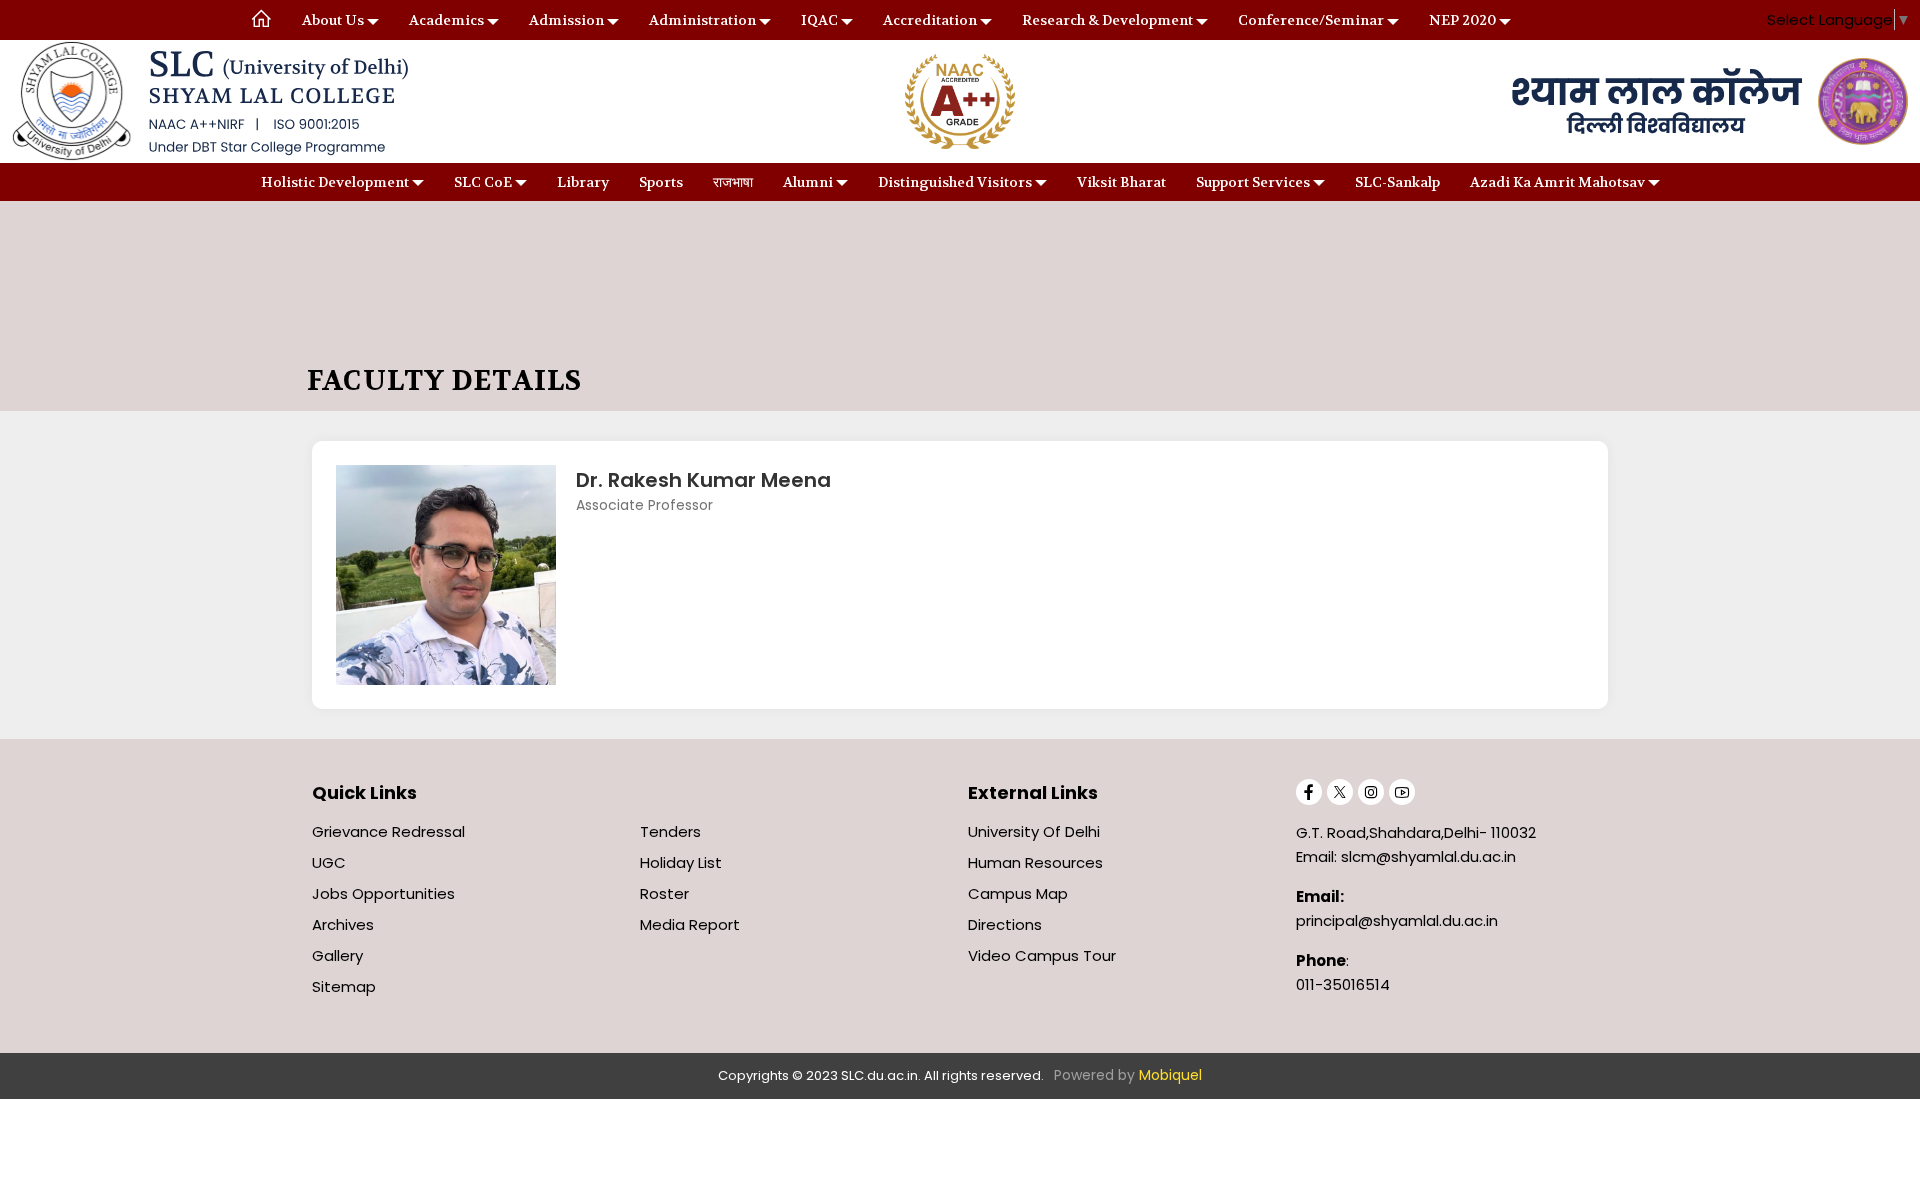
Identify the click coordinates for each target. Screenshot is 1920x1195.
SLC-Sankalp (1397, 182)
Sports (661, 182)
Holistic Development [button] (335, 182)
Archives (343, 924)
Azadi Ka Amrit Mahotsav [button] (1557, 182)
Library (583, 182)
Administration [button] (702, 20)
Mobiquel (1170, 1075)
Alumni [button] (808, 182)
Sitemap (344, 986)
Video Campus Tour (1042, 955)
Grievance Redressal (388, 831)
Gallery (337, 955)
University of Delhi (1034, 831)
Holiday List (681, 862)
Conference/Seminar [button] (1311, 20)
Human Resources (1035, 862)
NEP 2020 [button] (1462, 20)
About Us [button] (333, 20)
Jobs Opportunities (383, 893)
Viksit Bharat (1121, 182)
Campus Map (1018, 893)
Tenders (670, 831)
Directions (1005, 924)
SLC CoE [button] (483, 182)
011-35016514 (1343, 984)
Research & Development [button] (1107, 20)
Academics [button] (446, 20)
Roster (664, 893)
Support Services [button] (1253, 182)
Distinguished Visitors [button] (955, 182)
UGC (329, 862)
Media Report (690, 924)
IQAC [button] (819, 20)
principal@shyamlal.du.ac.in (1397, 920)
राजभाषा (733, 182)
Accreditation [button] (930, 20)
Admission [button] (566, 20)
